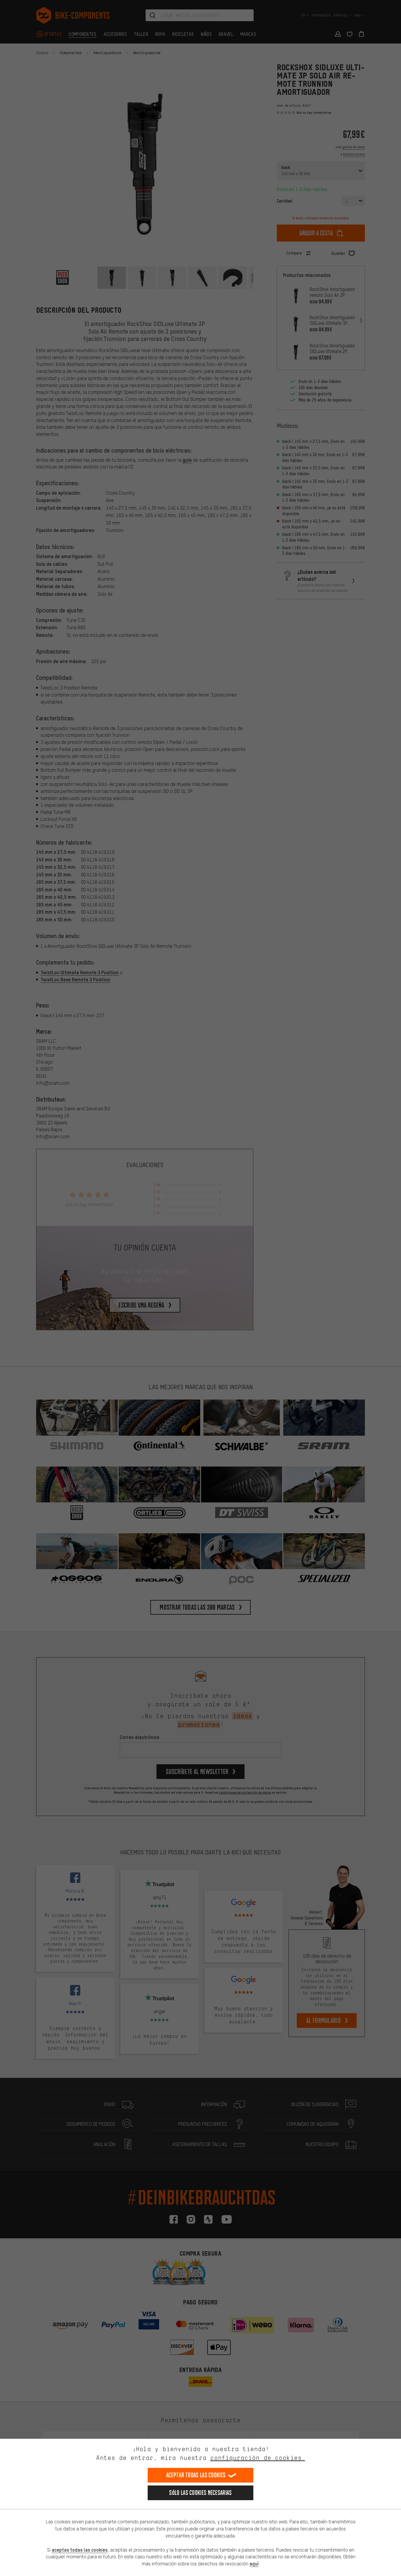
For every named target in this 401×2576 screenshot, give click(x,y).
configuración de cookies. (258, 2458)
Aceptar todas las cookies (196, 2475)
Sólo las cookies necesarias (200, 2493)
